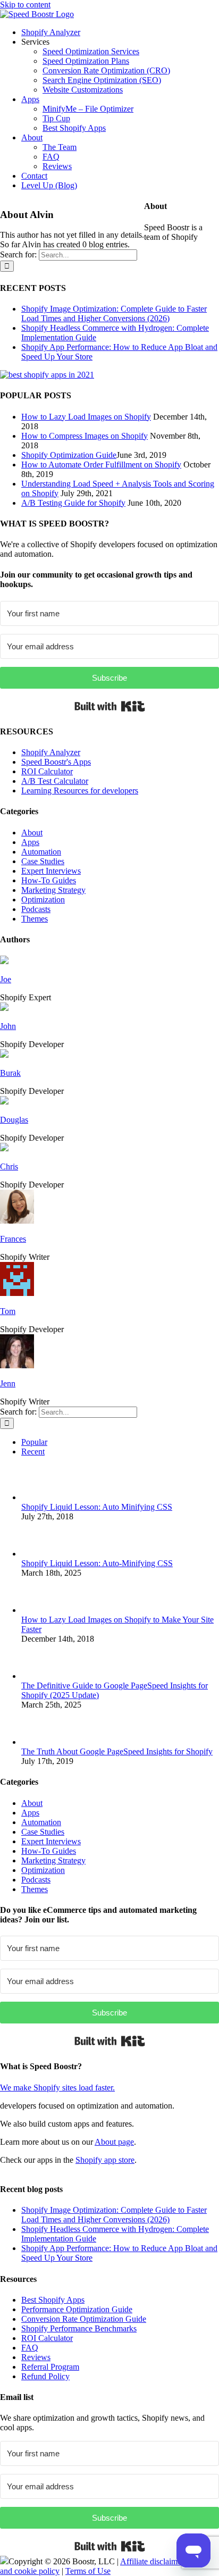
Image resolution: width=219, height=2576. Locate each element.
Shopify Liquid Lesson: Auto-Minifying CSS (97, 1563)
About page (114, 2142)
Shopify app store (105, 2160)
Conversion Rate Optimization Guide (84, 2319)
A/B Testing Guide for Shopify (73, 503)
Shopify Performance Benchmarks (79, 2328)
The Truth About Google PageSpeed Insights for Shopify (117, 1751)
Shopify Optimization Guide (69, 455)
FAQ (30, 2348)
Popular (34, 1442)
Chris (9, 1166)
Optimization (43, 900)
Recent (33, 1452)
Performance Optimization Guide (77, 2309)
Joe (6, 979)
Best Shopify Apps (53, 2300)
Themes (35, 919)
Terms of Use (88, 2571)
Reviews (36, 2357)
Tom (8, 1311)
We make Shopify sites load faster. (57, 2088)
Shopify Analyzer (51, 752)
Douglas (14, 1120)
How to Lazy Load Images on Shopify (86, 417)
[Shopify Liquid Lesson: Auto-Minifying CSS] (39, 1554)
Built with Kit (110, 706)
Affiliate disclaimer (152, 2561)
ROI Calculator (47, 771)
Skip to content (25, 5)
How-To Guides (49, 880)
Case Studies (43, 861)
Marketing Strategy (53, 890)
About (32, 833)
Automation (41, 852)
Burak (10, 1073)
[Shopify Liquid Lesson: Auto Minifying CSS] (39, 1497)
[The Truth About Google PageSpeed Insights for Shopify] (39, 1742)
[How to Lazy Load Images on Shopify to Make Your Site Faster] (39, 1610)
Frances (13, 1239)
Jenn (8, 1383)
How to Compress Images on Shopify (85, 436)
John (8, 1026)
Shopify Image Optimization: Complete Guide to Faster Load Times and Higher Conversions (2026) (114, 313)
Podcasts (36, 909)
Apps (30, 842)
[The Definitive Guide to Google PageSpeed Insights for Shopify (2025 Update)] (39, 1676)
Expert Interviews (51, 871)
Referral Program (50, 2367)
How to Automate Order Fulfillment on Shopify (101, 465)
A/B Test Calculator (55, 781)
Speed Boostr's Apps (56, 762)
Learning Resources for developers (80, 791)
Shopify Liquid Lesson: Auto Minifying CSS (97, 1507)
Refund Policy (45, 2376)
